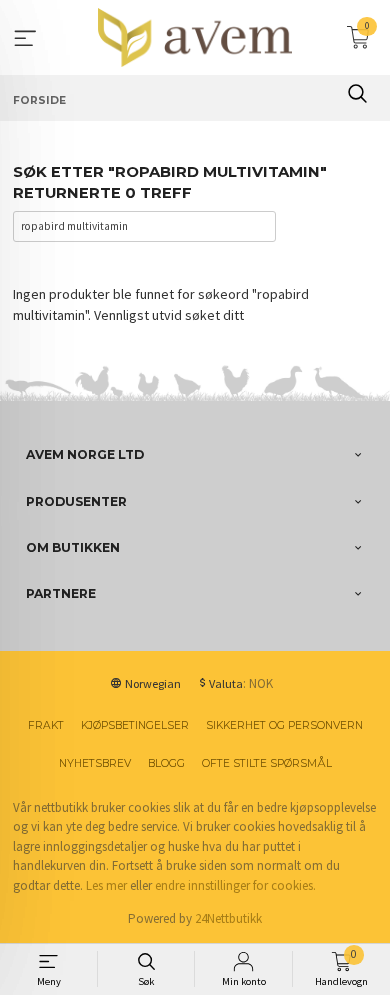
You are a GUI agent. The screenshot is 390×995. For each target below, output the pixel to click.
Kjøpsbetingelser (135, 725)
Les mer (106, 885)
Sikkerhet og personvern (284, 725)
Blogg (166, 763)
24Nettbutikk (228, 918)
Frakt (46, 725)
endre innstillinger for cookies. (235, 885)
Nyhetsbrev (95, 763)
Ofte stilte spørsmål (267, 763)
